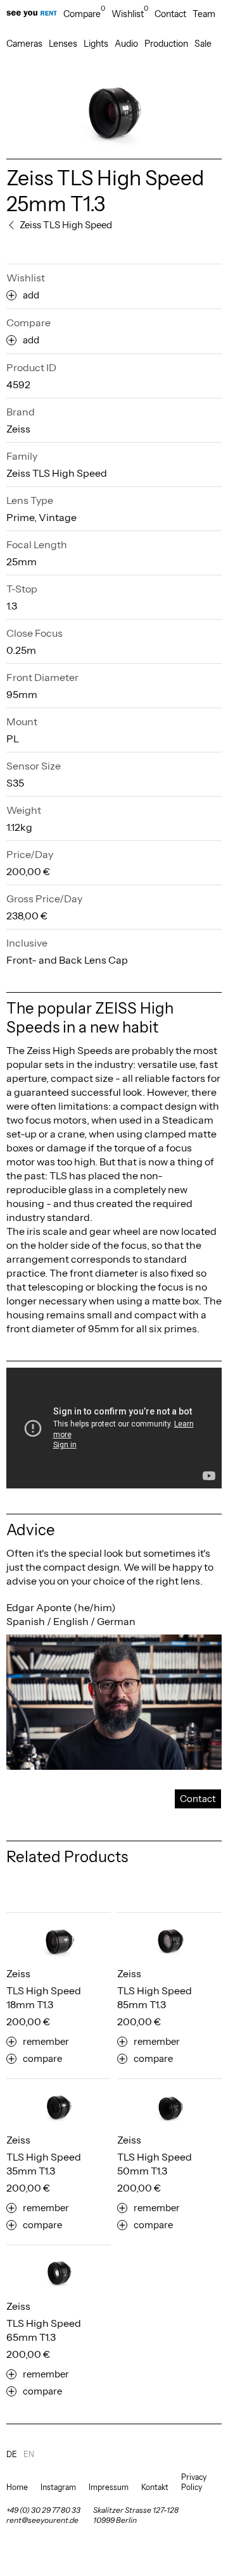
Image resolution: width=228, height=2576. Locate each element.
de (12, 2454)
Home (17, 2487)
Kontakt (155, 2487)
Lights (96, 44)
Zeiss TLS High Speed (57, 473)
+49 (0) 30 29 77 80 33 (43, 2510)
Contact (170, 14)
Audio (126, 44)
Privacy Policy (194, 2482)
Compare (84, 14)
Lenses (63, 44)
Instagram (58, 2487)
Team (204, 14)
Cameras (24, 44)
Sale (203, 44)
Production (166, 44)
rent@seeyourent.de (42, 2520)
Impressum (109, 2487)
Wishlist (130, 14)
